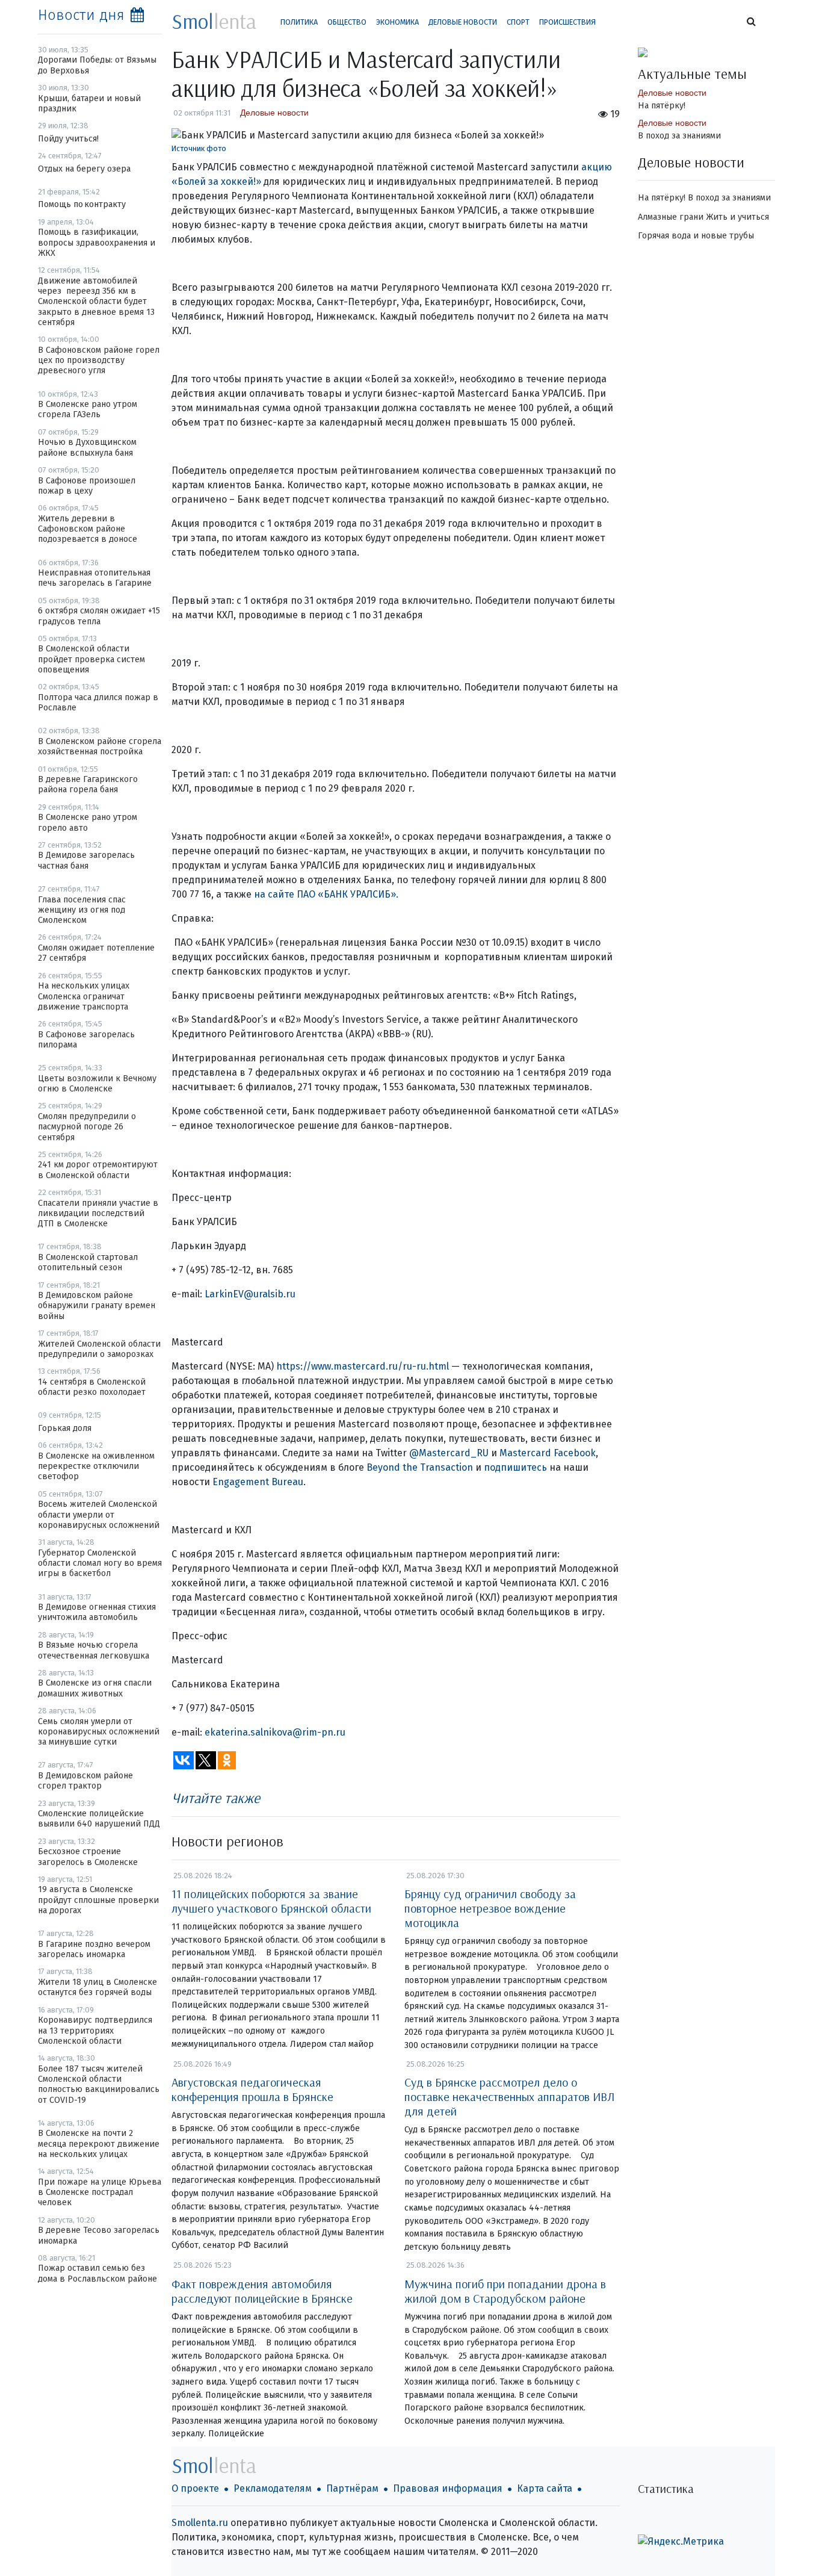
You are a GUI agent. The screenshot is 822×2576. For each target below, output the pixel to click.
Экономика (397, 22)
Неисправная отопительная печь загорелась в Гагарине (95, 578)
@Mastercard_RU (448, 1453)
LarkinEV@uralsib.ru (250, 1294)
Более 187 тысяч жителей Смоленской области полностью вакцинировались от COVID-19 (99, 2084)
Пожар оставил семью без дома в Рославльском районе (97, 2273)
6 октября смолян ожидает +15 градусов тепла (99, 616)
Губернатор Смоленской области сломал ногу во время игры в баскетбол (100, 1563)
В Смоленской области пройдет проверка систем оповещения (91, 659)
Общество (347, 22)
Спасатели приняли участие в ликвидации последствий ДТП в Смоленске (98, 1214)
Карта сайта (545, 2488)
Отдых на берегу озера (84, 169)
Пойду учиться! (68, 139)
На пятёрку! (662, 106)
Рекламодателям (273, 2488)
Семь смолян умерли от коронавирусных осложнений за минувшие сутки (99, 1732)
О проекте (195, 2488)
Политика (299, 22)
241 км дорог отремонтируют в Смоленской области (98, 1170)
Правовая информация (448, 2488)
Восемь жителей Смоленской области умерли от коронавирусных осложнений (99, 1515)
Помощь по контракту (82, 204)
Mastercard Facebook (546, 1453)
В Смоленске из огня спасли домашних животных (95, 1688)
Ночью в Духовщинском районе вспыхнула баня (87, 447)
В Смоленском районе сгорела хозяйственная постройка (100, 746)
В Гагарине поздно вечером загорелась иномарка (94, 1949)
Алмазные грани (671, 217)
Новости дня (81, 15)
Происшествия (567, 22)
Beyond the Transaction (420, 1467)
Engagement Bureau (257, 1482)
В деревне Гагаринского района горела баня (88, 784)
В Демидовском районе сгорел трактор (85, 1781)
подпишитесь (514, 1467)
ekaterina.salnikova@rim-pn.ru (275, 1732)
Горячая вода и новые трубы (696, 236)
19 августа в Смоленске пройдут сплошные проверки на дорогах (98, 1900)
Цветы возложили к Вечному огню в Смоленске (97, 1084)
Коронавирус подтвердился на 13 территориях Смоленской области (95, 2031)
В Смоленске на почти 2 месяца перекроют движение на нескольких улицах (99, 2144)
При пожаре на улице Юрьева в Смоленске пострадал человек (100, 2193)
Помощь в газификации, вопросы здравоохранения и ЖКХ (97, 243)
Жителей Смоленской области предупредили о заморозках (99, 1349)
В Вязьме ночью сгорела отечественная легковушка (94, 1650)
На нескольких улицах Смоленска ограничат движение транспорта (84, 996)
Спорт (518, 22)
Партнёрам (352, 2488)
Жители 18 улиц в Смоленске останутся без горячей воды (97, 1987)
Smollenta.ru (200, 2523)
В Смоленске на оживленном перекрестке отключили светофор (96, 1466)
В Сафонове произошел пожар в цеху (87, 486)
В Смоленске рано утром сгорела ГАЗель (88, 409)
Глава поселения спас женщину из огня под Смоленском (82, 910)
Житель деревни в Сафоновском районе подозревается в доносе (88, 529)
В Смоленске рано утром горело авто (88, 822)
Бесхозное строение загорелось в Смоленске (88, 1857)
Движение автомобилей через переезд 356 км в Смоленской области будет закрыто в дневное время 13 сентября (96, 302)
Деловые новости (463, 22)
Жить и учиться (737, 217)
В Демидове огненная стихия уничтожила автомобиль (97, 1612)
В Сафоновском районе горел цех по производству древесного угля (99, 361)
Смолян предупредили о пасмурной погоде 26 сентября (87, 1127)
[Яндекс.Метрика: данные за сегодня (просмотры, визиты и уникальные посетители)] (681, 2542)
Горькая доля (65, 1428)
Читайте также (216, 1798)
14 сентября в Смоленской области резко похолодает (92, 1387)
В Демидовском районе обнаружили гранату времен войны (97, 1306)
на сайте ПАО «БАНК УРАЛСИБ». (326, 894)
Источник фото (199, 148)
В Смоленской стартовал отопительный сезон (88, 1262)
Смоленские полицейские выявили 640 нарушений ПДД (99, 1819)
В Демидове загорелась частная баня (86, 860)
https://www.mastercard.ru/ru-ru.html (363, 1366)
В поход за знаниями (679, 136)
